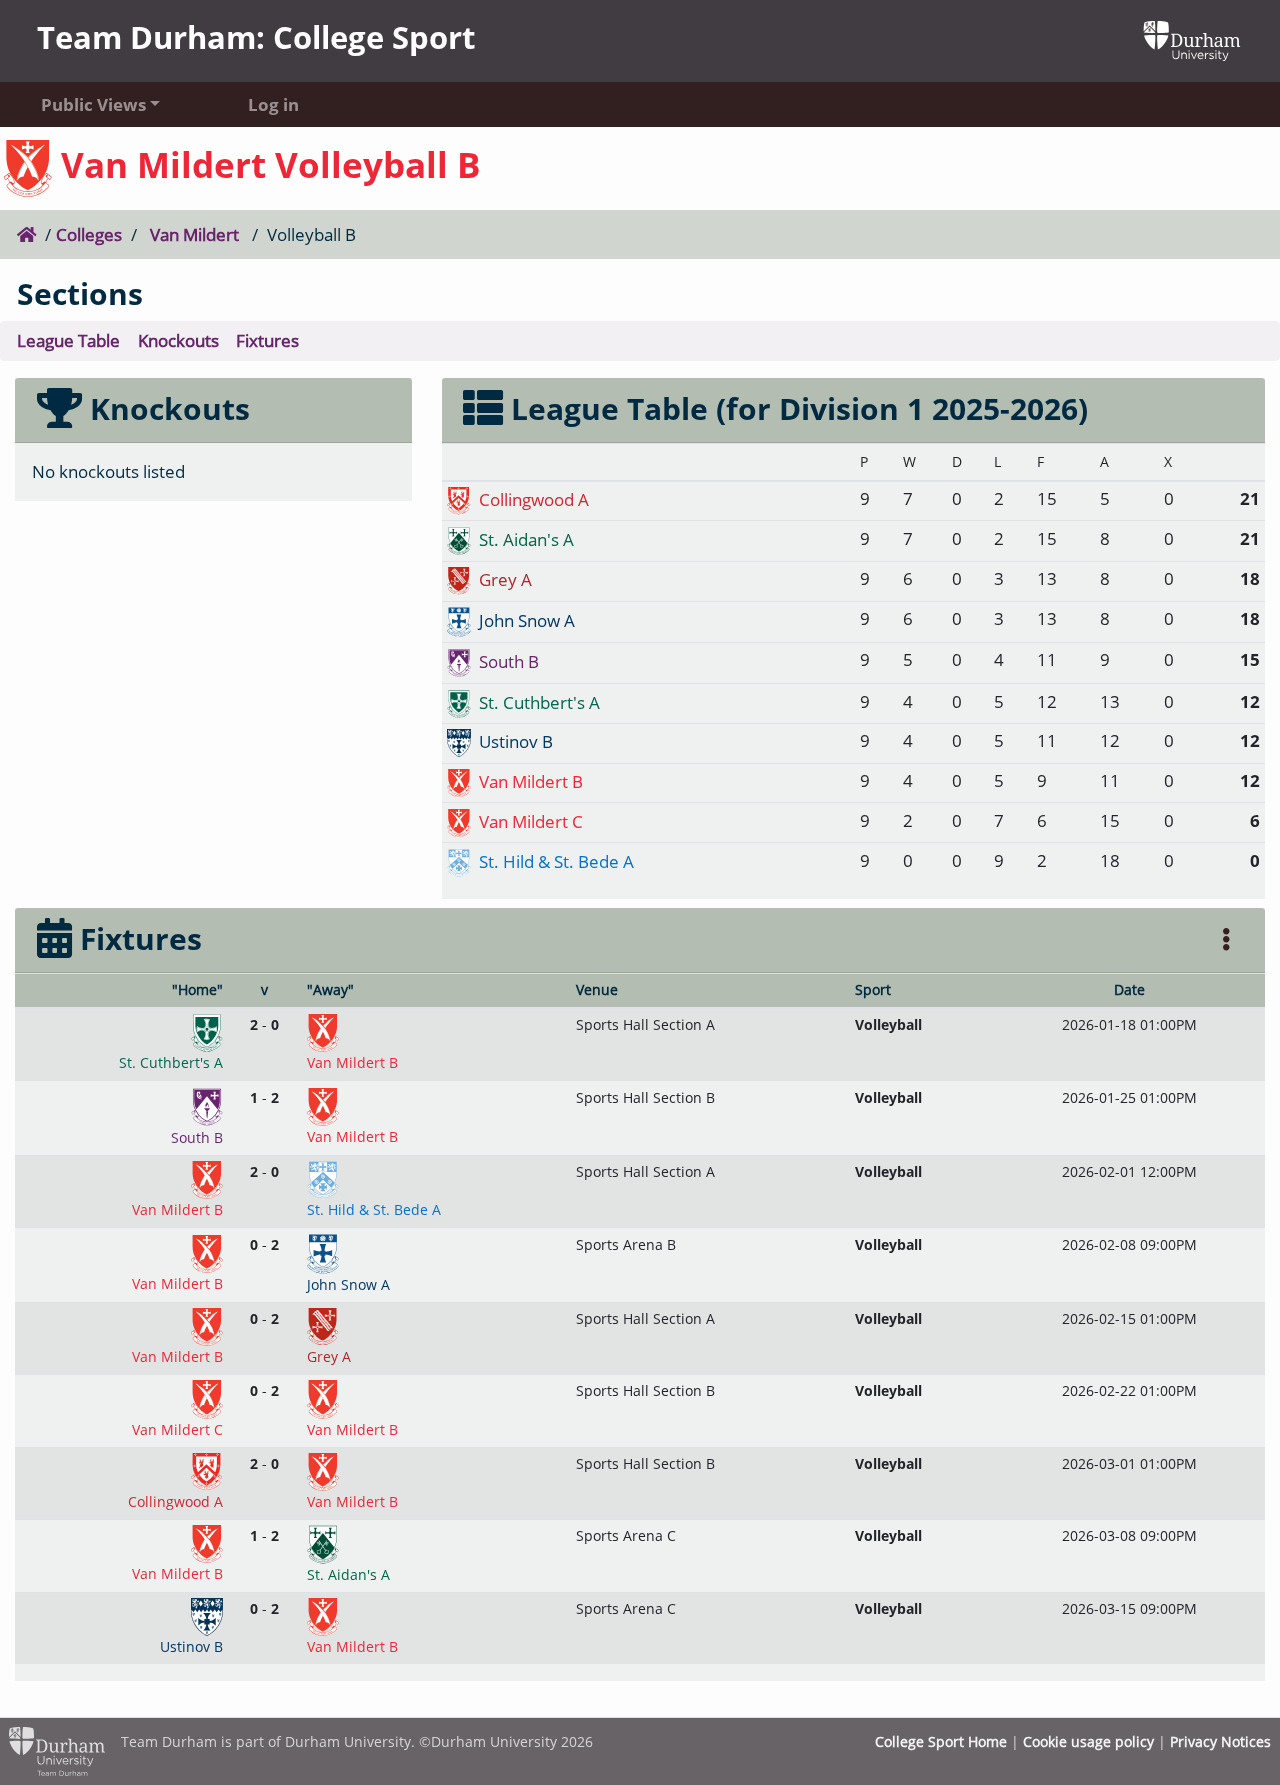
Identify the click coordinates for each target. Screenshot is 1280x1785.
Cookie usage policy (1088, 1741)
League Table (68, 340)
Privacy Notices (1220, 1741)
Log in (273, 104)
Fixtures (267, 340)
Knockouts (178, 340)
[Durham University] (1192, 39)
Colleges (89, 234)
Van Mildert (194, 234)
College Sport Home (941, 1741)
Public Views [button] (93, 104)
